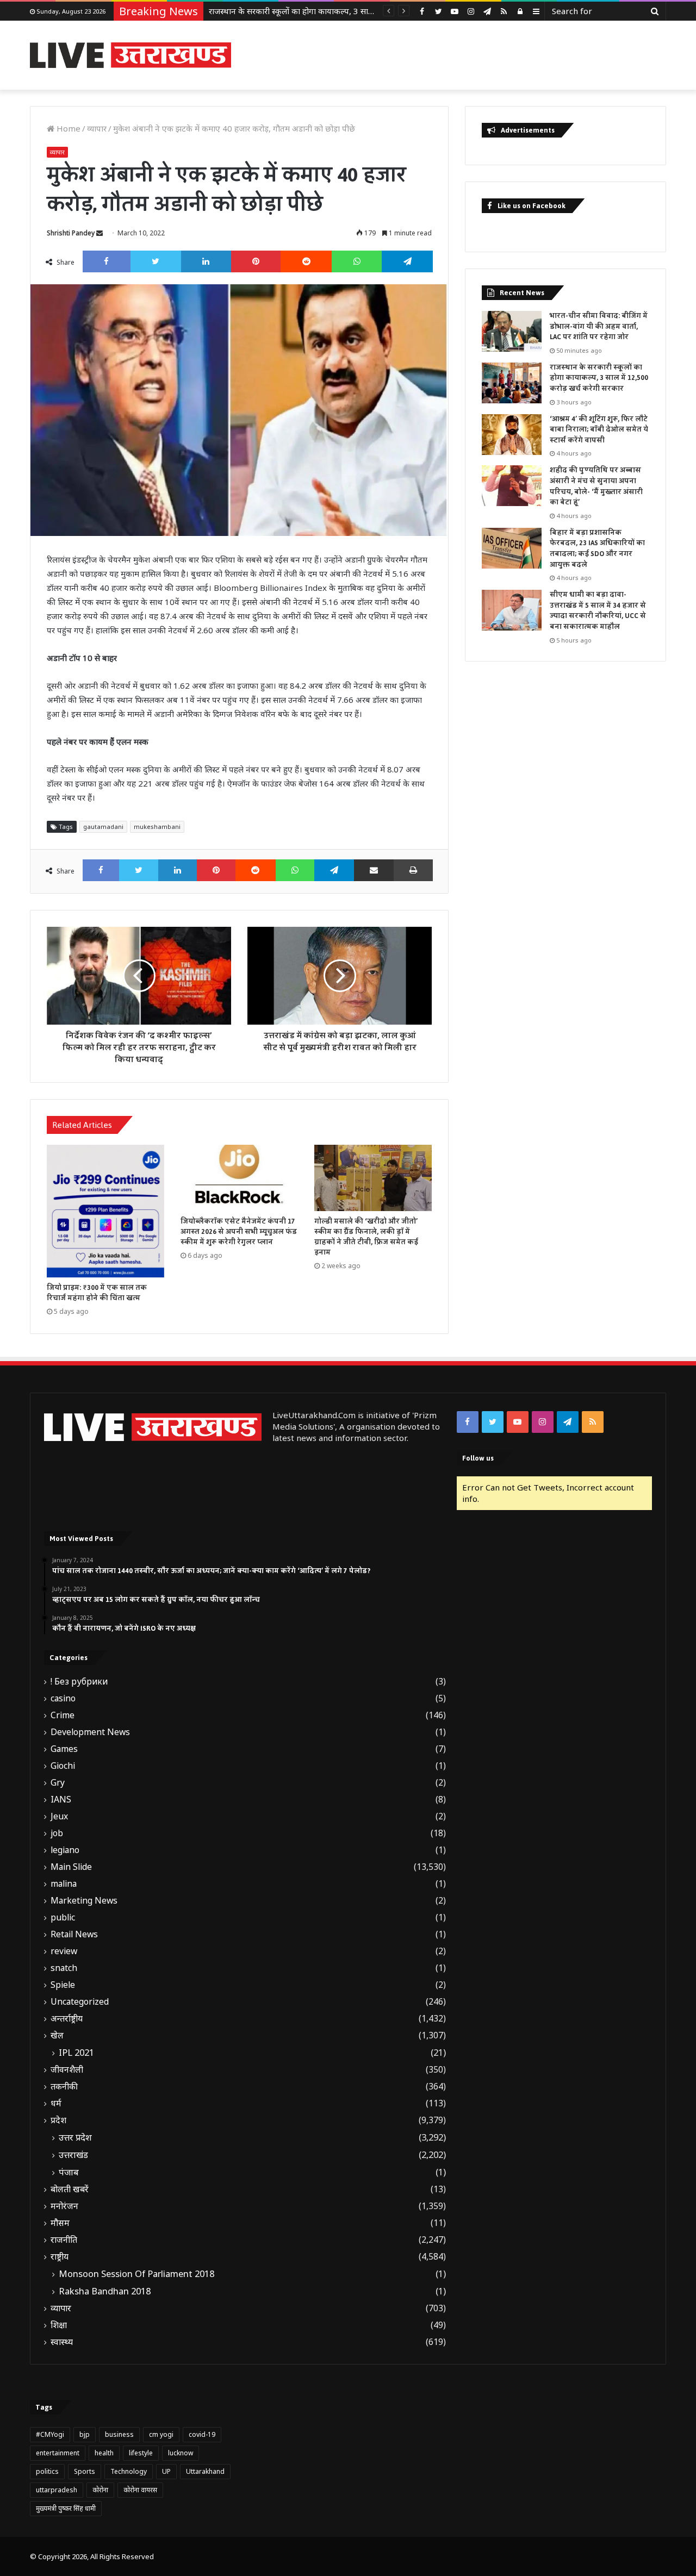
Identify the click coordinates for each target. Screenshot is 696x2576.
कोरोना (100, 2490)
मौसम (60, 2223)
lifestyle (141, 2453)
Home (67, 128)
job (57, 1833)
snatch (64, 1968)
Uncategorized (80, 2002)
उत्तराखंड (73, 2155)
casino (63, 1698)
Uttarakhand (205, 2471)
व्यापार (97, 128)
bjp (85, 2434)
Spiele (63, 1985)
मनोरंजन (64, 2206)
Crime (63, 1715)
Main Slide (71, 1867)
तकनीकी (64, 2087)
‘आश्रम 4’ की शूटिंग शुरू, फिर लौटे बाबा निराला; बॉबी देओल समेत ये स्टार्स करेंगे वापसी (339, 11)
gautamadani (103, 827)
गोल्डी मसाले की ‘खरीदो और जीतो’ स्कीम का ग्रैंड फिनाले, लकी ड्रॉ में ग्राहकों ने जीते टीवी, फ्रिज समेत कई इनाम (366, 1237)
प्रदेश (58, 2120)
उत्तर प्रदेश (75, 2137)
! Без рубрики (79, 1682)
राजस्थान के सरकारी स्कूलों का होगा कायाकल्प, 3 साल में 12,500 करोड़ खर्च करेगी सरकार (599, 378)
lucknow (181, 2453)
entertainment (58, 2453)
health (104, 2453)
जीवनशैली (67, 2070)
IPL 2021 (76, 2053)
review (64, 1951)
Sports (85, 2471)
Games (64, 1749)
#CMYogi (50, 2434)
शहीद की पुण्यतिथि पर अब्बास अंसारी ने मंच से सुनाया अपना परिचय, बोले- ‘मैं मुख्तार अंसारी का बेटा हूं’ (596, 486)
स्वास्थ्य (62, 2342)
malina (64, 1884)
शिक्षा (59, 2325)
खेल (57, 2035)
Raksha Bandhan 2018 (105, 2291)
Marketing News (84, 1901)
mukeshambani (157, 827)
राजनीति (64, 2240)
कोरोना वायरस (140, 2490)
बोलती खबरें (70, 2189)
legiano (65, 1850)
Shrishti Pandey (71, 233)
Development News (90, 1732)
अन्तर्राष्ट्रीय (67, 2019)
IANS (61, 1800)
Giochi (63, 1766)
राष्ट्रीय (60, 2257)
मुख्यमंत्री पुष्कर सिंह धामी (66, 2508)
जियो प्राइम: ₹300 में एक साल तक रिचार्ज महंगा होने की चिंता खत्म (97, 1293)
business (119, 2434)
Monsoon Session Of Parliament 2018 (136, 2274)
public (63, 1917)
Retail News (74, 1934)
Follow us (478, 1458)
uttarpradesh (57, 2490)
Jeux (59, 1816)
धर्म (56, 2103)
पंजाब (69, 2172)
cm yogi (161, 2434)
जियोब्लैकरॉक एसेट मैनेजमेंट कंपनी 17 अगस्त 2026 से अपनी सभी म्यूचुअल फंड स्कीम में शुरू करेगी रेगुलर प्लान (239, 1232)
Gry (58, 1783)
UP (166, 2471)
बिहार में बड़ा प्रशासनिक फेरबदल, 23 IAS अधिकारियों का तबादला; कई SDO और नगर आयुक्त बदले (597, 549)
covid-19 (202, 2434)
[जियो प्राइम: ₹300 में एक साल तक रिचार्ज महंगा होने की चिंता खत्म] (105, 1211)
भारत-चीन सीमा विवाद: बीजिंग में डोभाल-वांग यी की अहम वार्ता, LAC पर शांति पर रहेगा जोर (599, 326)
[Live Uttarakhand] (130, 55)
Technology (129, 2471)
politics (47, 2471)
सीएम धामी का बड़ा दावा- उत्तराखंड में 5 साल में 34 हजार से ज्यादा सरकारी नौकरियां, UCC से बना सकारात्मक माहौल (598, 611)
